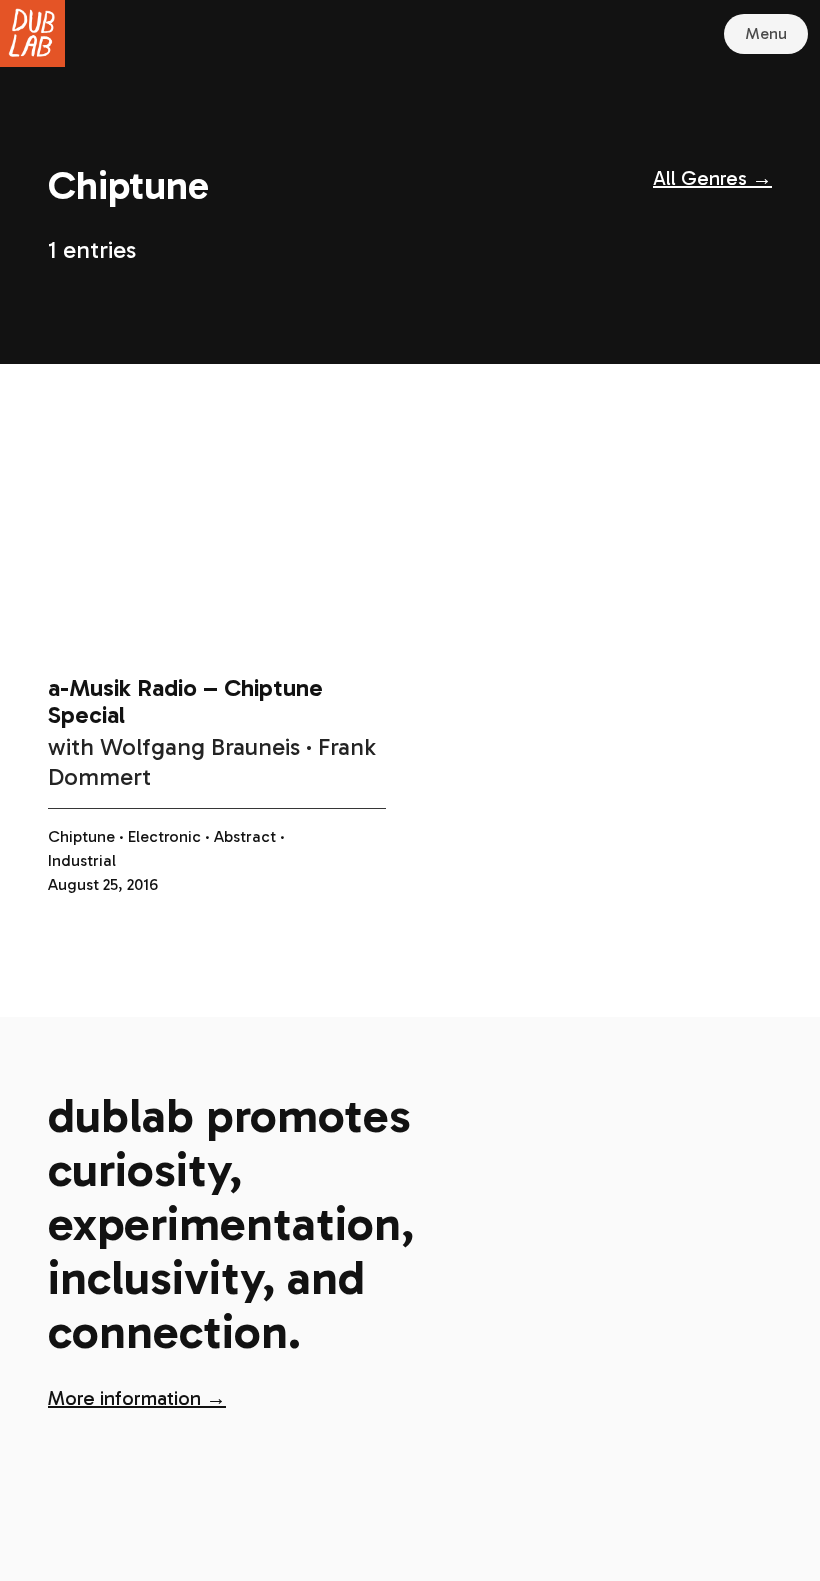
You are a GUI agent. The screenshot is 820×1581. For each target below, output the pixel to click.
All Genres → (712, 178)
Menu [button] (766, 33)
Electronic (164, 836)
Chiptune (81, 836)
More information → (137, 1398)
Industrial (82, 860)
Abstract (245, 836)
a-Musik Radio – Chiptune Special (185, 701)
